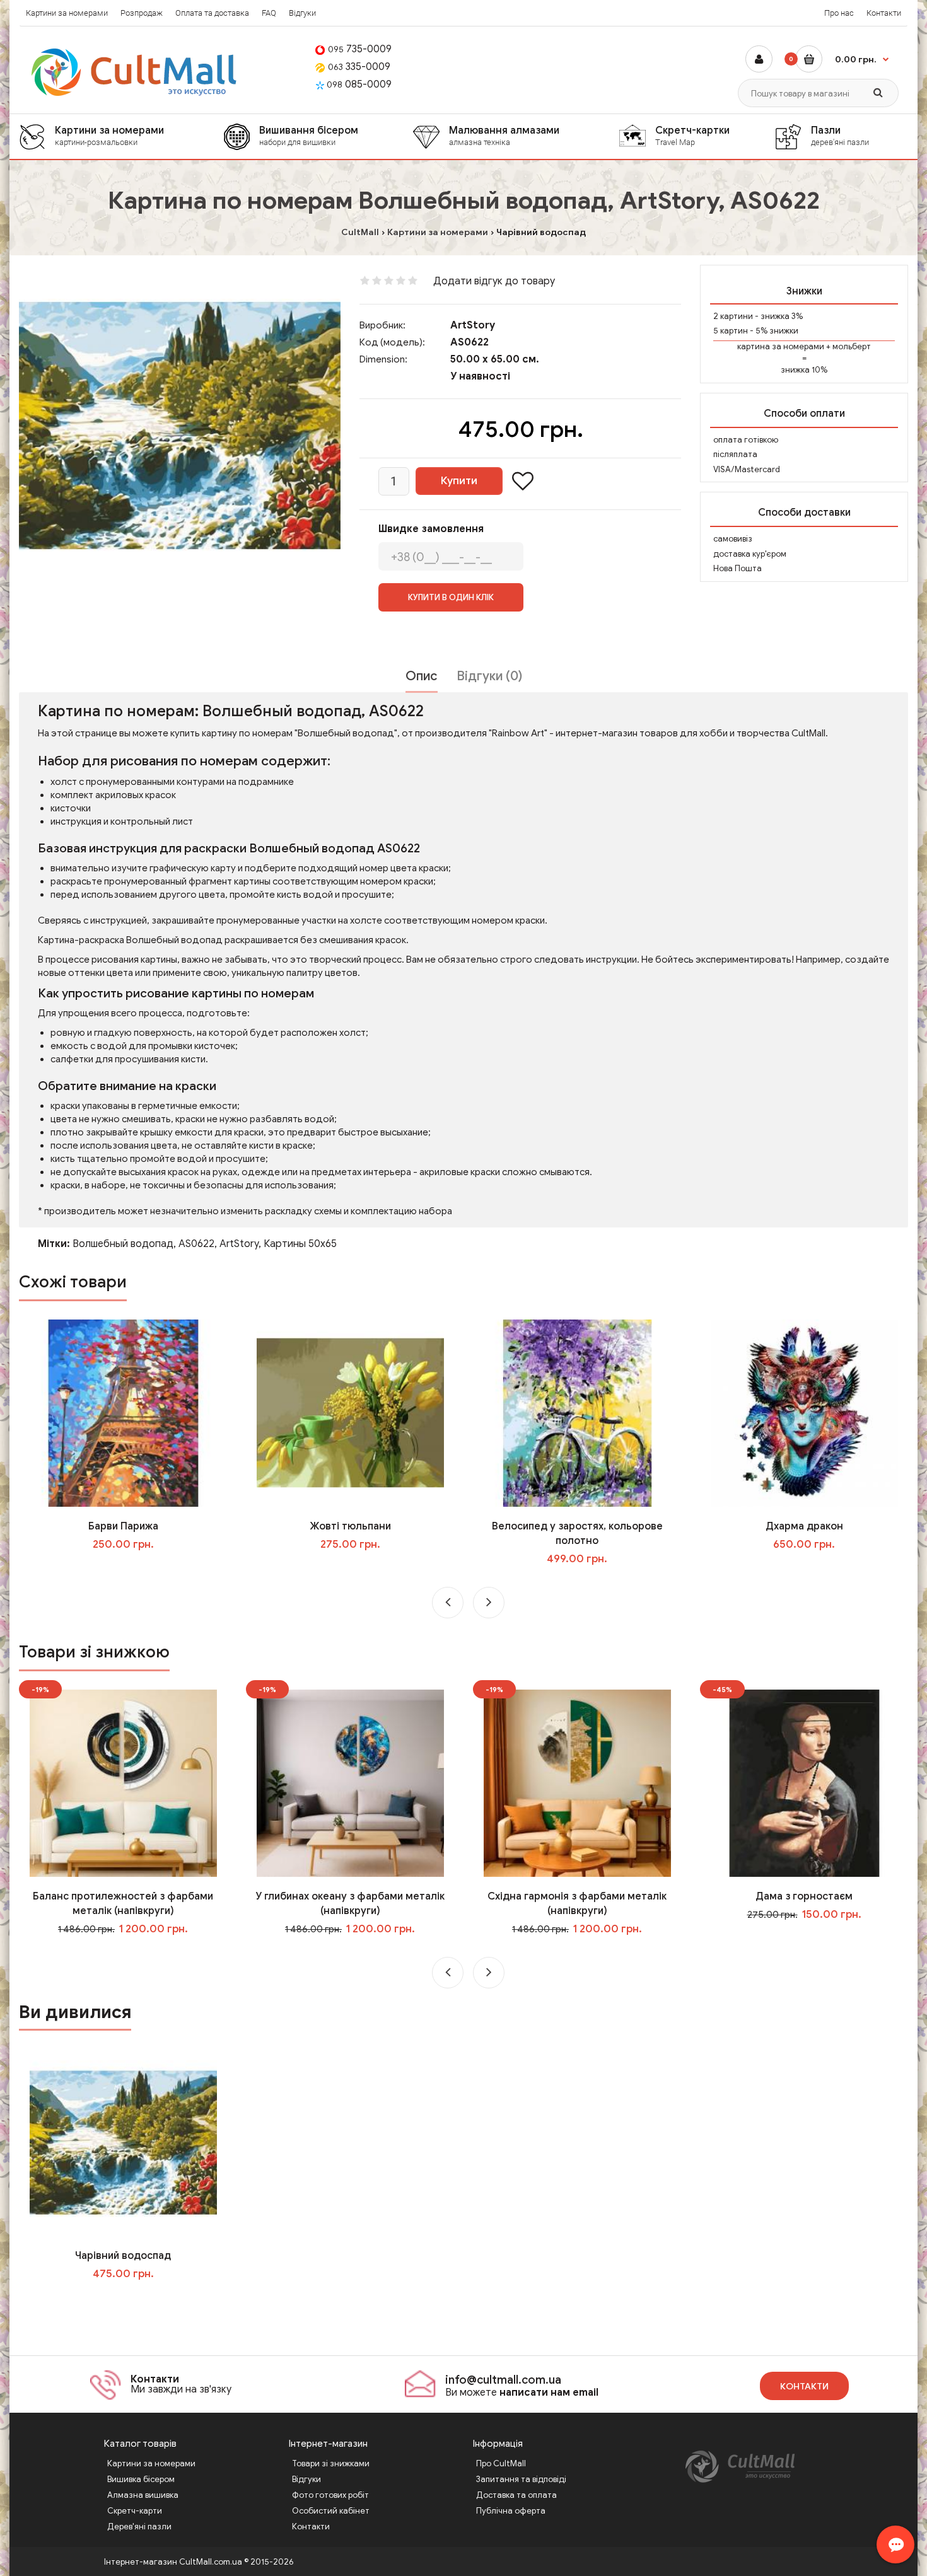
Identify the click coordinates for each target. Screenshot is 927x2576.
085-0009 (359, 84)
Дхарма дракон (804, 1526)
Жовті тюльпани (350, 1526)
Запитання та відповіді (521, 2479)
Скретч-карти (135, 2511)
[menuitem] (121, 136)
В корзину (132, 2299)
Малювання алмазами (504, 136)
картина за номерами (781, 346)
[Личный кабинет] (759, 59)
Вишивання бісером (309, 136)
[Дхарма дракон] (804, 1413)
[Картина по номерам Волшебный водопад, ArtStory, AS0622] (180, 426)
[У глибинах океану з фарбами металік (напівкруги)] (350, 1783)
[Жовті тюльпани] (350, 1413)
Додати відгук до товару (494, 281)
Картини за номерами (67, 13)
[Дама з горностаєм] (804, 1783)
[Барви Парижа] (123, 1413)
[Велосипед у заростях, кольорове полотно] (577, 1413)
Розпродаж (142, 13)
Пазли (840, 136)
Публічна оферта (511, 2511)
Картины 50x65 (300, 1244)
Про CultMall (501, 2463)
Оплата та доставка (212, 13)
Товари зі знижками (331, 2463)
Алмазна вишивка (143, 2495)
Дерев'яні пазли (139, 2527)
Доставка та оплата (516, 2495)
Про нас (839, 13)
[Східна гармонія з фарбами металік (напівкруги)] (577, 1783)
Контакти (884, 13)
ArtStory (473, 325)
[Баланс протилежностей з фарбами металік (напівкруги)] (123, 1783)
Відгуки (302, 13)
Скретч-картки (692, 136)
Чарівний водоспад (123, 2256)
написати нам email (549, 2393)
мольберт (852, 346)
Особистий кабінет (331, 2511)
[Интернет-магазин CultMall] (135, 72)
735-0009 (360, 49)
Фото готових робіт (330, 2495)
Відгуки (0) (489, 676)
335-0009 (359, 67)
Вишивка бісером (141, 2479)
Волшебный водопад (123, 1244)
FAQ (269, 13)
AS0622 (196, 1244)
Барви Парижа (123, 1526)
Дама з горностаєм (804, 1896)
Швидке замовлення (431, 529)
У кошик (132, 1570)
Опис (422, 676)
